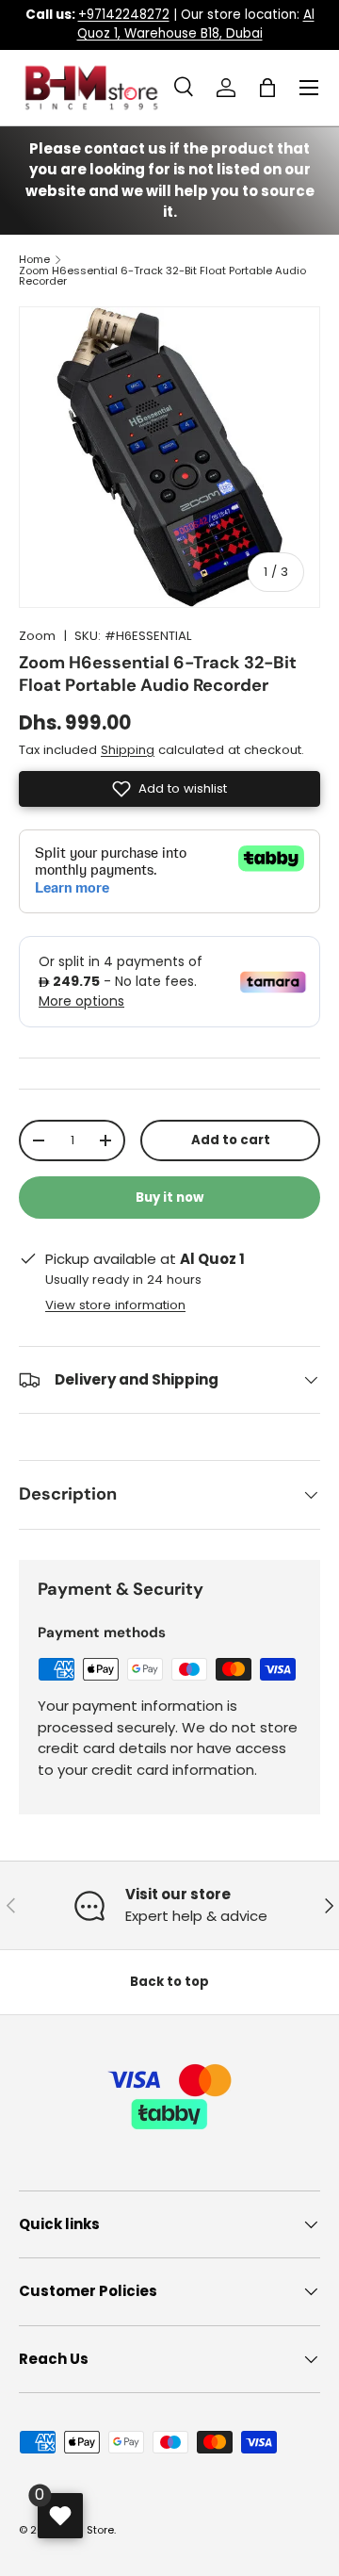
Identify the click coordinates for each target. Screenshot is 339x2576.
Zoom (37, 636)
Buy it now (169, 1198)
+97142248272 (124, 15)
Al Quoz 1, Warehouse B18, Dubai (196, 24)
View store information (115, 1305)
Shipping (128, 750)
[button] (267, 88)
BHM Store (88, 2530)
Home (34, 260)
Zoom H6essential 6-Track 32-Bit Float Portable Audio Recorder (162, 277)
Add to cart (231, 1140)
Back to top (169, 1982)
